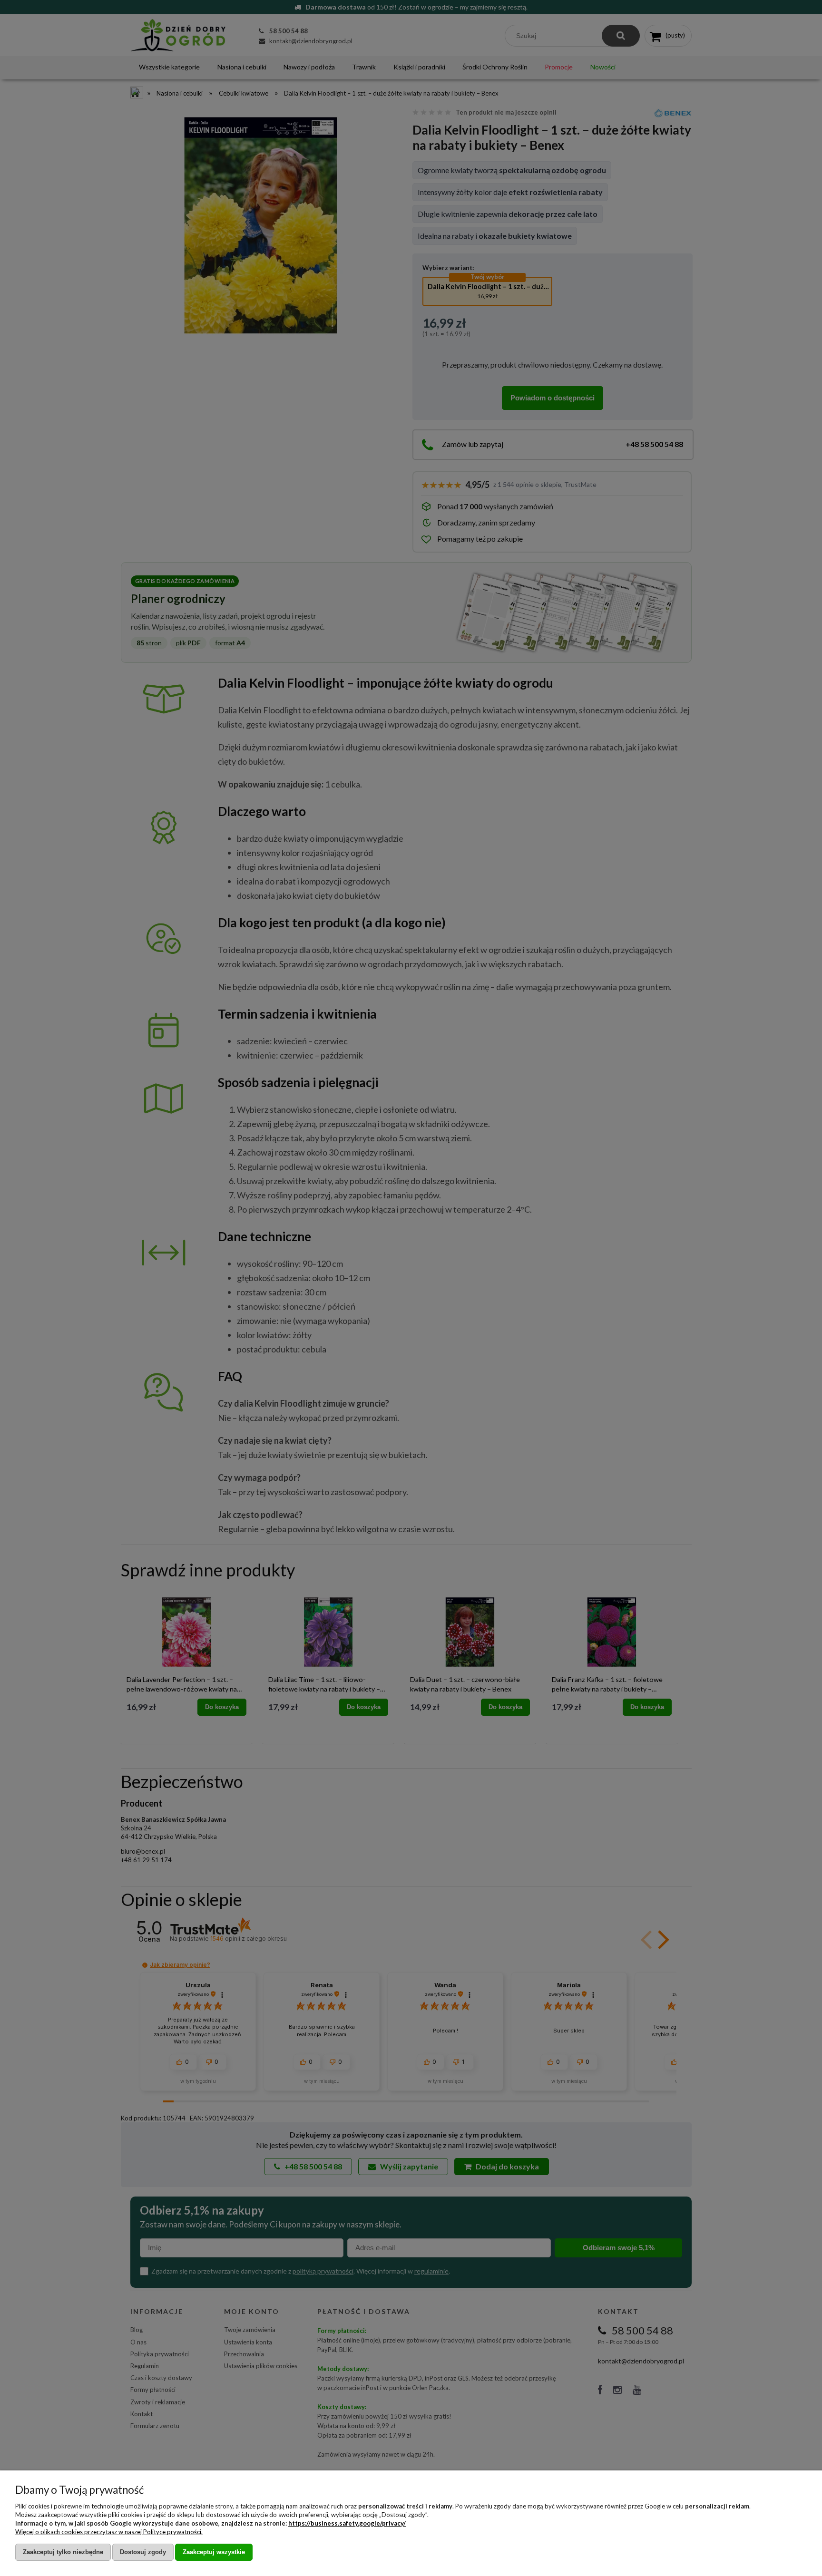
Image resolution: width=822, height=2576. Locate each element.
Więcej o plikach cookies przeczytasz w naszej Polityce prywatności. (109, 2532)
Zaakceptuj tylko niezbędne (63, 2552)
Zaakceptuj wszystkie (214, 2552)
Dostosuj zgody (143, 2552)
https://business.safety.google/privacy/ (347, 2523)
